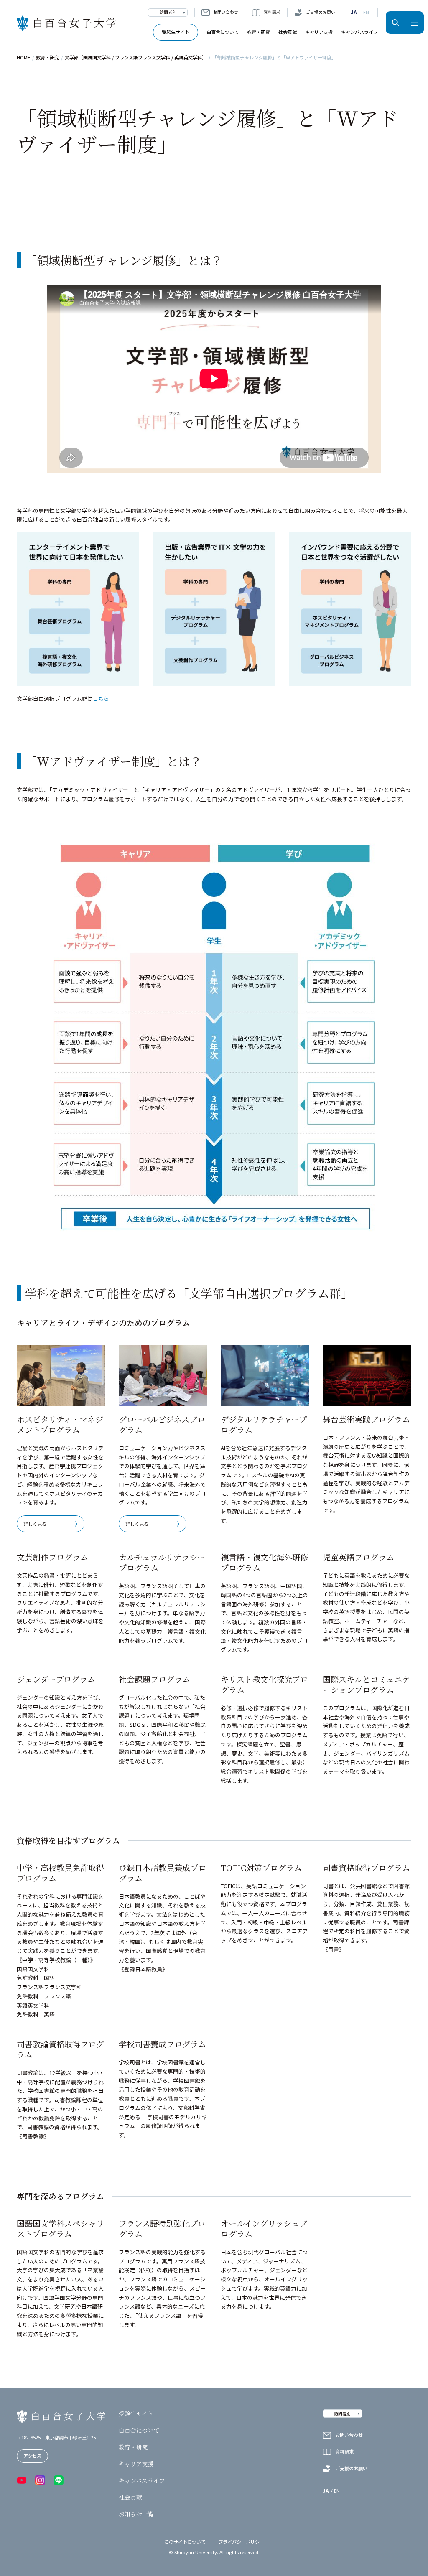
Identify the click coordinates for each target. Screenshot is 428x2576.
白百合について (223, 32)
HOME (23, 57)
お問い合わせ (226, 12)
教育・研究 (259, 32)
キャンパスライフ (359, 32)
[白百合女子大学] (66, 24)
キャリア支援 (319, 32)
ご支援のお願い (321, 12)
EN (366, 12)
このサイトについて (185, 2542)
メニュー (414, 23)
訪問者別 (168, 12)
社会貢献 (288, 32)
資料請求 (272, 12)
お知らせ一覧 (136, 2514)
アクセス (32, 2456)
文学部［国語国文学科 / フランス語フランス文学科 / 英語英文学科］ (136, 57)
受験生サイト (176, 32)
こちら (101, 699)
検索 (395, 23)
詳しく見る (35, 1524)
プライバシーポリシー (241, 2542)
